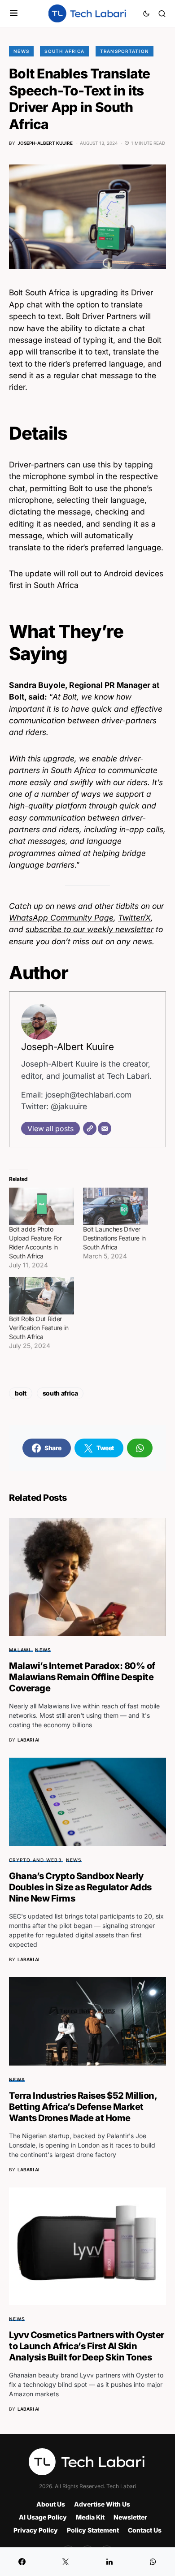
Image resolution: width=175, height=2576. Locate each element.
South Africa (64, 51)
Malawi (20, 1650)
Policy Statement (93, 2530)
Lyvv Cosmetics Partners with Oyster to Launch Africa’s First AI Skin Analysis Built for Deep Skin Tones (87, 2346)
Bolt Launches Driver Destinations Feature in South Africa (114, 1238)
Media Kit (90, 2517)
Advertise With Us (102, 2504)
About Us (51, 2504)
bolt (21, 1393)
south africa (60, 1393)
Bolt (17, 292)
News (21, 51)
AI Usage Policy (43, 2517)
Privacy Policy (36, 2530)
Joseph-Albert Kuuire (68, 1047)
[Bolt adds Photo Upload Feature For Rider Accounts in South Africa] (42, 1206)
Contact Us (145, 2530)
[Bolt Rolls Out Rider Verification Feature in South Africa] (42, 1296)
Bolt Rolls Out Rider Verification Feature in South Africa (39, 1328)
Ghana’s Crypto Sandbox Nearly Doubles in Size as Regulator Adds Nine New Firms (80, 1887)
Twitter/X (134, 918)
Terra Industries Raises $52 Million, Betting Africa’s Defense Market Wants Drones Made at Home (83, 2107)
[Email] (105, 1128)
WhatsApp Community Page (61, 918)
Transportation (125, 51)
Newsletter (130, 2517)
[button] (14, 13)
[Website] (90, 1128)
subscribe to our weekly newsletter (90, 929)
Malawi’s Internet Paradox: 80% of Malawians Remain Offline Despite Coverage (82, 1677)
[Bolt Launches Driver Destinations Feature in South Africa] (116, 1206)
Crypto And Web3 (35, 1860)
